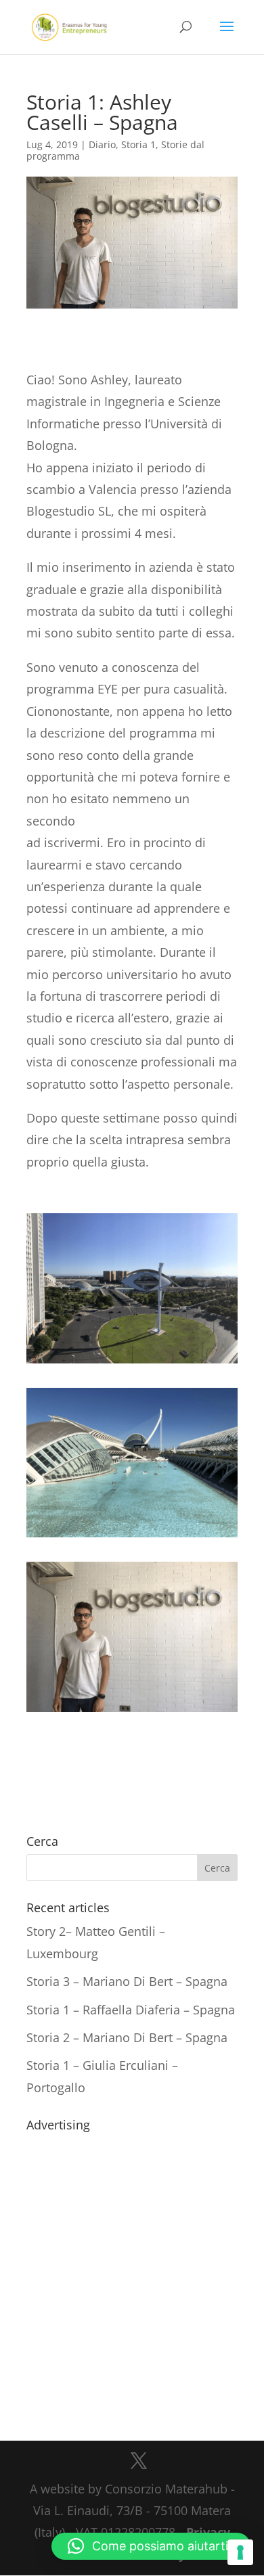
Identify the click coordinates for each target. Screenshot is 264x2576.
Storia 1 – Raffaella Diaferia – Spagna (131, 2010)
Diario (102, 144)
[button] (151, 2546)
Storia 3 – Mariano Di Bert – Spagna (127, 1981)
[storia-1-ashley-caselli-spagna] (132, 1363)
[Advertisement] (132, 2269)
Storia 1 (138, 144)
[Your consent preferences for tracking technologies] (240, 2552)
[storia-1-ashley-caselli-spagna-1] (132, 1537)
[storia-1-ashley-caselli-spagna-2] (132, 1712)
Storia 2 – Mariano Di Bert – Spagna (127, 2037)
